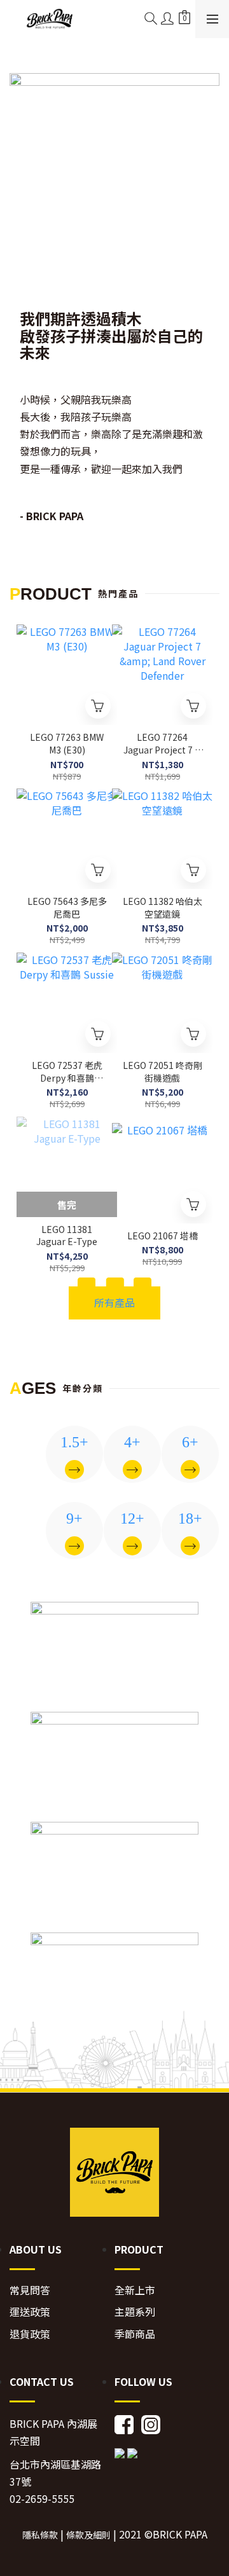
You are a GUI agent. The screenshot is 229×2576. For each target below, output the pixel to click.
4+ (132, 1442)
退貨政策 (30, 2334)
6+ (190, 1442)
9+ (74, 1519)
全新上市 (135, 2290)
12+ (132, 1519)
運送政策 (30, 2312)
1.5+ (74, 1442)
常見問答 (30, 2290)
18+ (190, 1519)
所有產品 (114, 1302)
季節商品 (135, 2334)
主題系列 (135, 2312)
